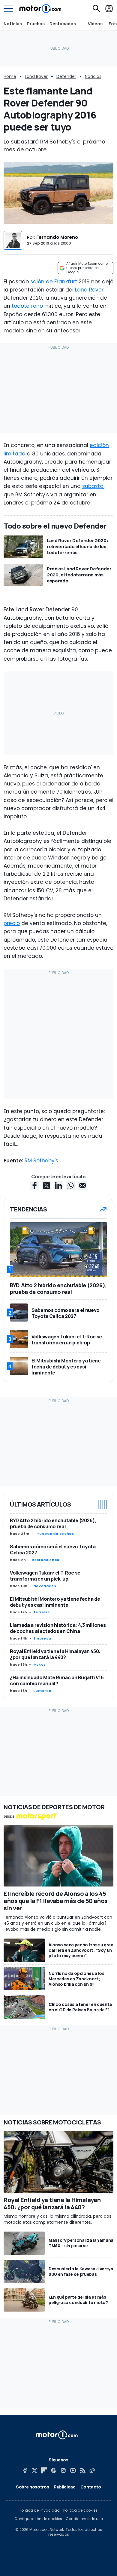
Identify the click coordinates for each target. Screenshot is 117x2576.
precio (12, 923)
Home (10, 76)
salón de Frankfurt (54, 282)
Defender (66, 76)
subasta (93, 486)
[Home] (40, 8)
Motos (40, 1664)
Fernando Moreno (57, 237)
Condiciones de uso (84, 2519)
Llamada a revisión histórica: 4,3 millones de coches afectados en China (58, 1628)
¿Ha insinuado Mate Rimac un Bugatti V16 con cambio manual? (57, 1680)
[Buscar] (96, 8)
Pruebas (36, 24)
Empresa (42, 1638)
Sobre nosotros (32, 2487)
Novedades (45, 1586)
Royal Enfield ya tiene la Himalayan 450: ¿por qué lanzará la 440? (55, 1654)
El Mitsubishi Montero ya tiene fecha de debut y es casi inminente (55, 1602)
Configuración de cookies (38, 2519)
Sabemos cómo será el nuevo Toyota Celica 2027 (53, 1550)
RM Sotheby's (41, 1161)
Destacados (63, 24)
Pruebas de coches (55, 1534)
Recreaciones (46, 1560)
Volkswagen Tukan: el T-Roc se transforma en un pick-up (45, 1576)
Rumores (42, 1691)
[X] (34, 2470)
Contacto (91, 2487)
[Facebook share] (34, 1186)
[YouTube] (73, 2470)
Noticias (13, 24)
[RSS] (82, 2470)
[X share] (46, 1186)
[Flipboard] (44, 2470)
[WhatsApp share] (70, 1186)
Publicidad (65, 2487)
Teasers (42, 1612)
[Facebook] (25, 2470)
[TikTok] (92, 2470)
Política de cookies (80, 2510)
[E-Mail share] (82, 1186)
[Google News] (54, 2470)
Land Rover (36, 76)
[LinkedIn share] (58, 1186)
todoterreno (27, 306)
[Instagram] (63, 2470)
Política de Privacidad (40, 2510)
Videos (95, 24)
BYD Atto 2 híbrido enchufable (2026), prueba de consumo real (53, 1523)
